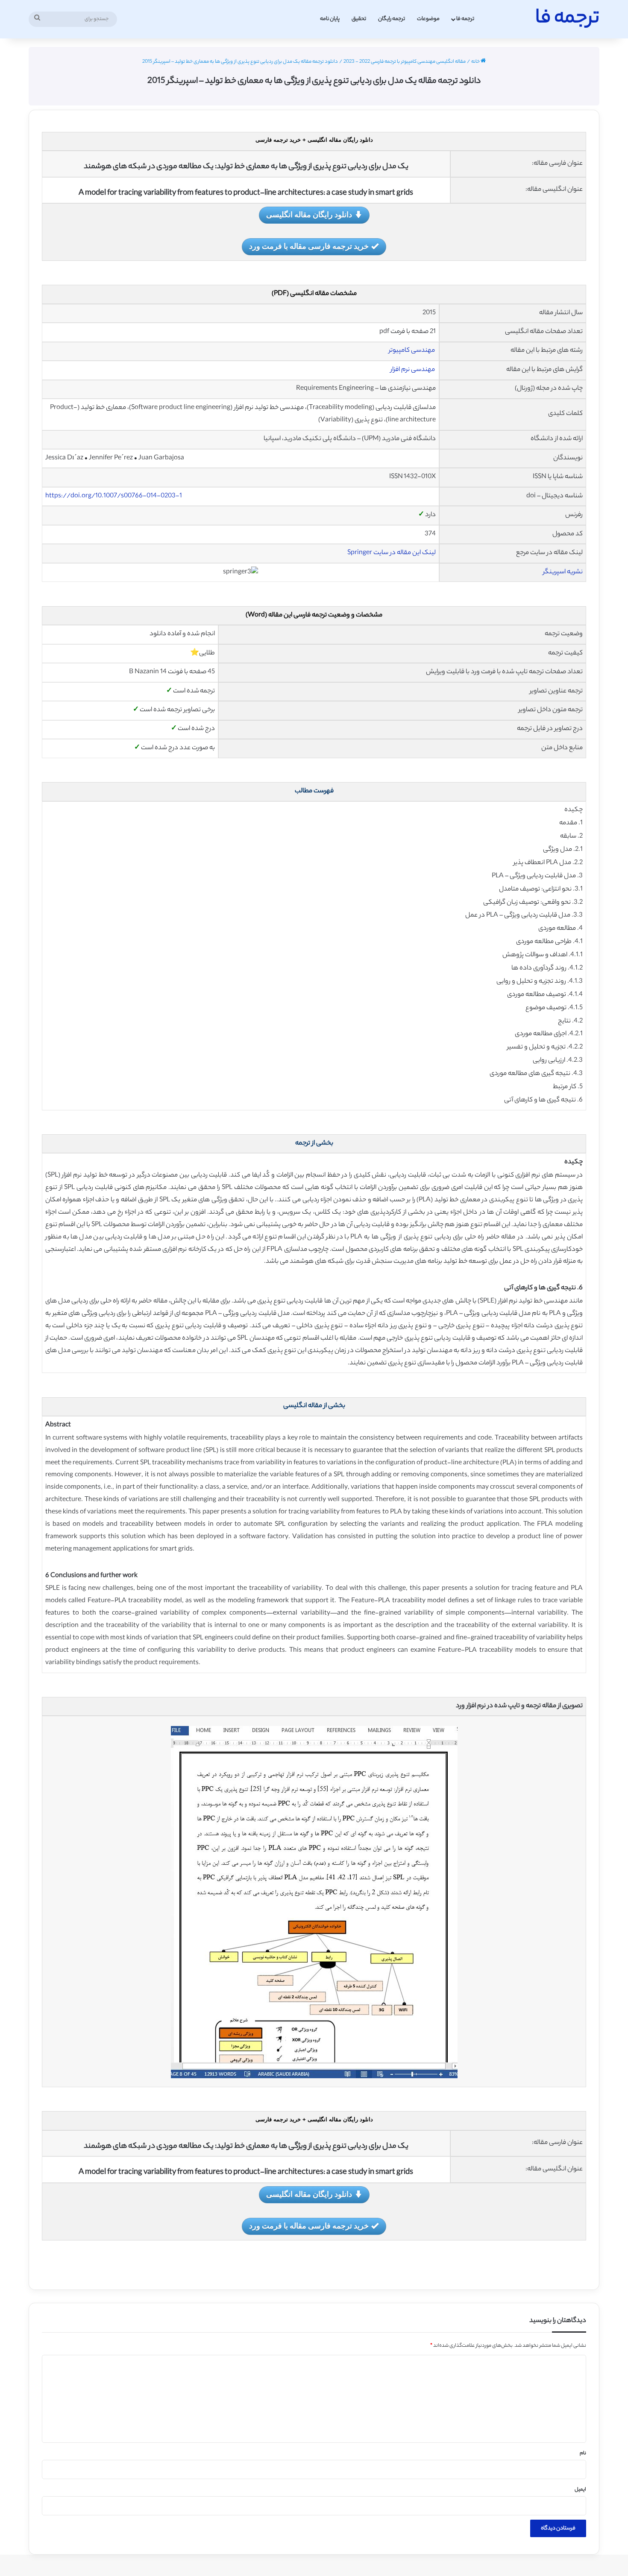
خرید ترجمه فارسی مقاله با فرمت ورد (309, 246)
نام (583, 2453)
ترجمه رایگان (392, 19)
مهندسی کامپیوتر (412, 351)
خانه (476, 62)
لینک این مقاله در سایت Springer (392, 553)
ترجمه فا (465, 19)
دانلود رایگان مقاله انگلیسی (309, 214)
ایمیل (580, 2490)
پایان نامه (330, 19)
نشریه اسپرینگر (563, 572)
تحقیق (359, 19)
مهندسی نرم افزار (413, 370)
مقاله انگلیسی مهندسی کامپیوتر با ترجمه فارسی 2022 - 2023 (405, 62)
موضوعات (428, 19)
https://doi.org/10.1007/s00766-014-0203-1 (114, 496)
